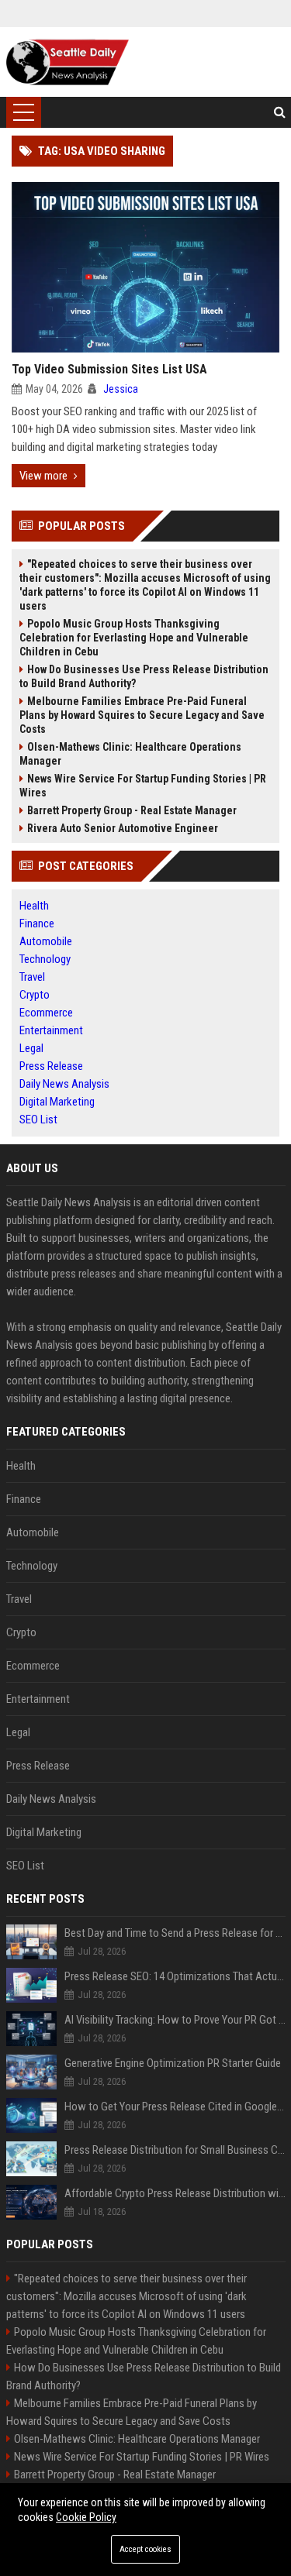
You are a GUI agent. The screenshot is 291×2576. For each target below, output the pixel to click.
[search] (280, 112)
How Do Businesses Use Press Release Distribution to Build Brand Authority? (144, 676)
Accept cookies (145, 2549)
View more (43, 476)
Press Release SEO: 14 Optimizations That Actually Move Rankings (175, 1976)
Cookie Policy (86, 2517)
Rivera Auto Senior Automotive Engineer (123, 828)
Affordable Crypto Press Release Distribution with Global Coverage (175, 2193)
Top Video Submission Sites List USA (109, 369)
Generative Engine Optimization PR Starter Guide (173, 2063)
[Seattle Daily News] (68, 62)
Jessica (121, 389)
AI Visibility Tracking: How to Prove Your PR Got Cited (175, 2020)
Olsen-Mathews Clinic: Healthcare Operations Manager (130, 754)
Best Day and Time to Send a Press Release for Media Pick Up (175, 1933)
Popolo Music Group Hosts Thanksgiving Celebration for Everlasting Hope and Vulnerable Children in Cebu (134, 638)
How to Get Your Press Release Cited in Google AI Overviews (175, 2107)
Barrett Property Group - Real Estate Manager (132, 810)
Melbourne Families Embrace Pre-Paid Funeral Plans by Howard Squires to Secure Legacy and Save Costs (142, 715)
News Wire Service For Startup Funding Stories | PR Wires (143, 786)
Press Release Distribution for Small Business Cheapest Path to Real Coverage (175, 2150)
